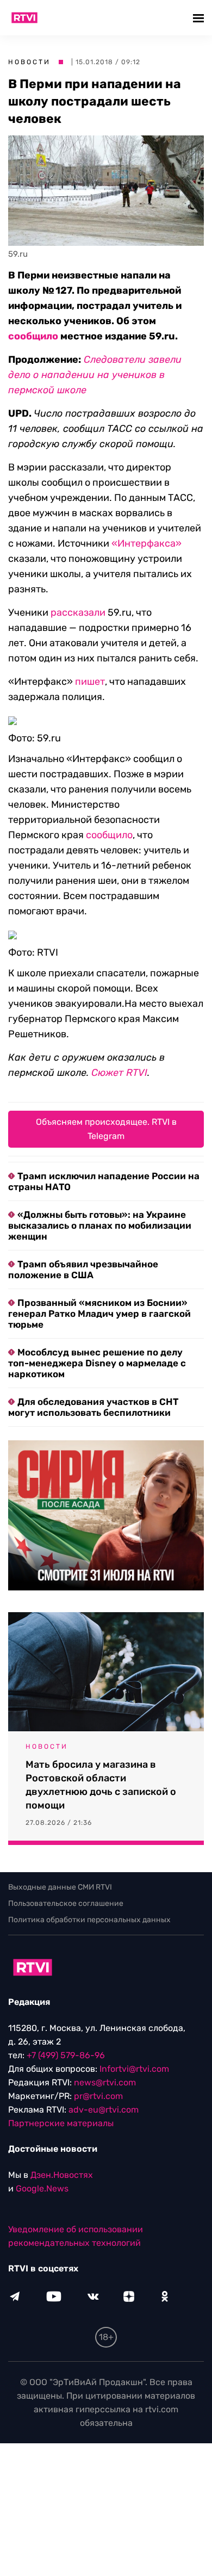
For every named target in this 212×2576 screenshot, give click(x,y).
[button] (200, 18)
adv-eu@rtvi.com (104, 2110)
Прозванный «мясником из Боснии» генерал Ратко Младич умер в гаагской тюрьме (99, 1314)
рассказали (78, 612)
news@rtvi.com (105, 2082)
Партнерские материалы (61, 2123)
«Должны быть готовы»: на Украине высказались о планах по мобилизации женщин (100, 1225)
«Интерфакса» (146, 543)
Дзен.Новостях (62, 2175)
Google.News (42, 2188)
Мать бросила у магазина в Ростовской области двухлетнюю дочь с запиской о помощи (101, 1785)
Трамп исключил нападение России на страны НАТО (104, 1181)
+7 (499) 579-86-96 (66, 2055)
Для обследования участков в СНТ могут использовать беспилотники (93, 1407)
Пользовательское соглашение (66, 1903)
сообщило (33, 336)
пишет (90, 682)
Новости (29, 62)
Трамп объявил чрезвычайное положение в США (83, 1270)
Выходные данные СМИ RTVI (60, 1887)
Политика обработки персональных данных (89, 1920)
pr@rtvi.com (98, 2096)
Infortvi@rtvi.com (134, 2069)
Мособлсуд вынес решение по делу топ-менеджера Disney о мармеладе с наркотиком (97, 1363)
